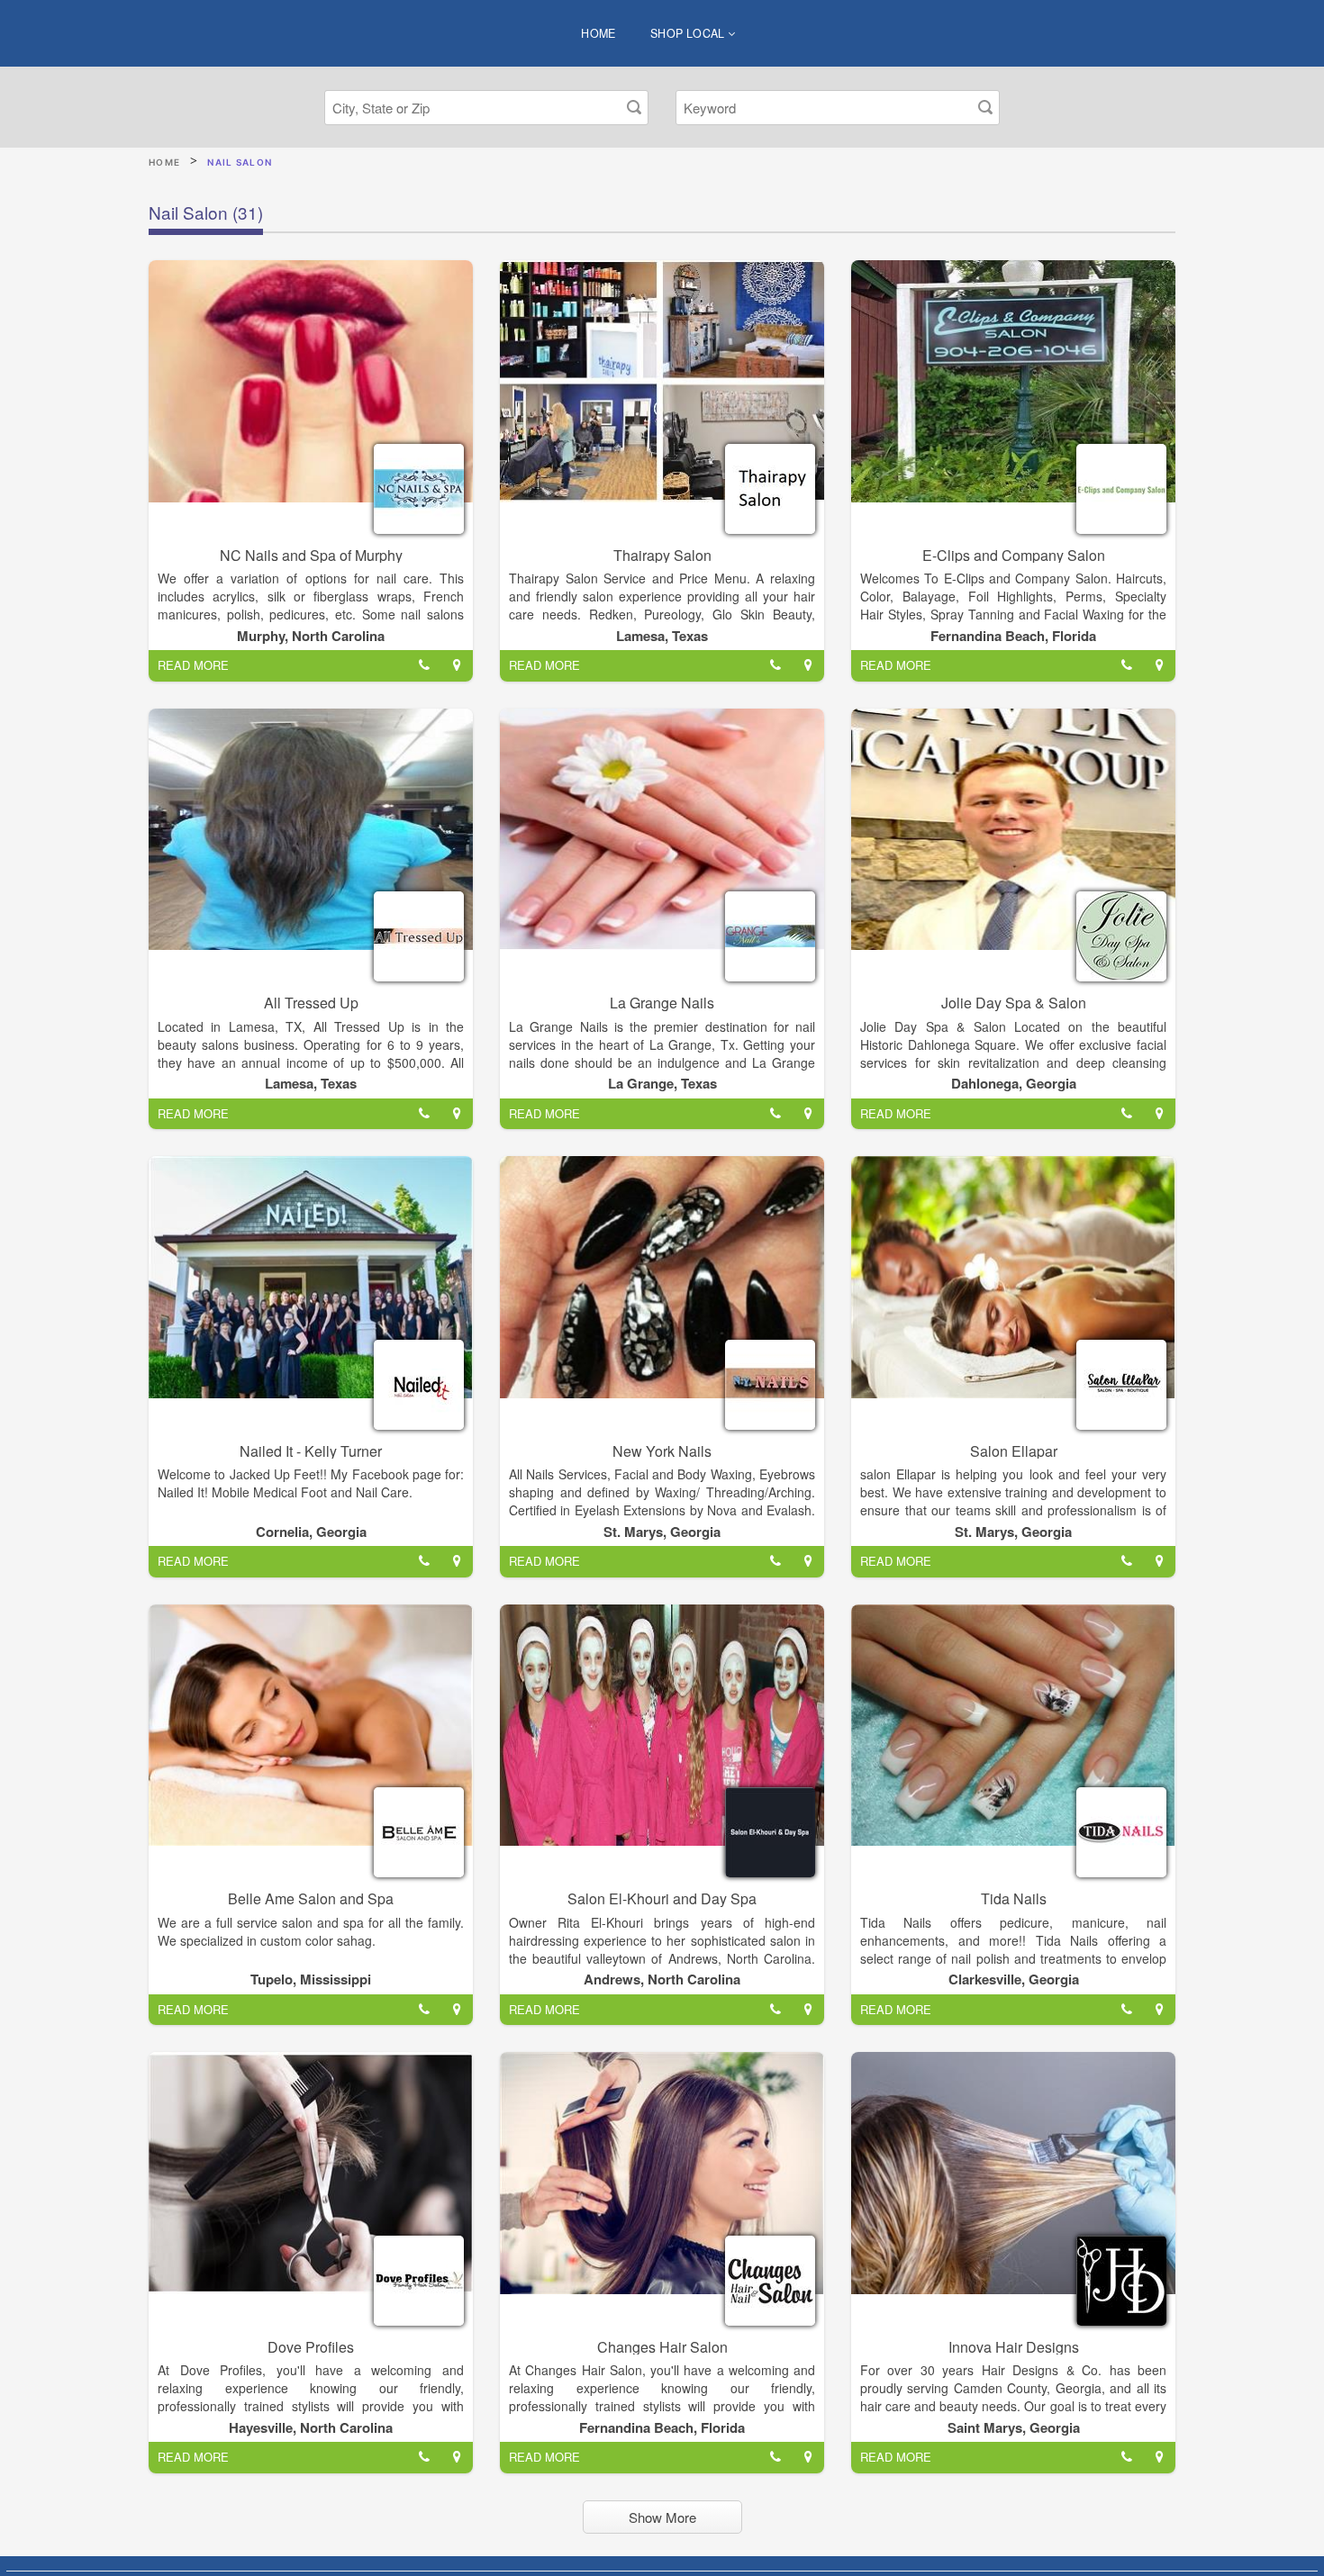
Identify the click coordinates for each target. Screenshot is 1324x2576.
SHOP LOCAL (689, 33)
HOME (599, 33)
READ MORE (193, 665)
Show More (662, 2517)
